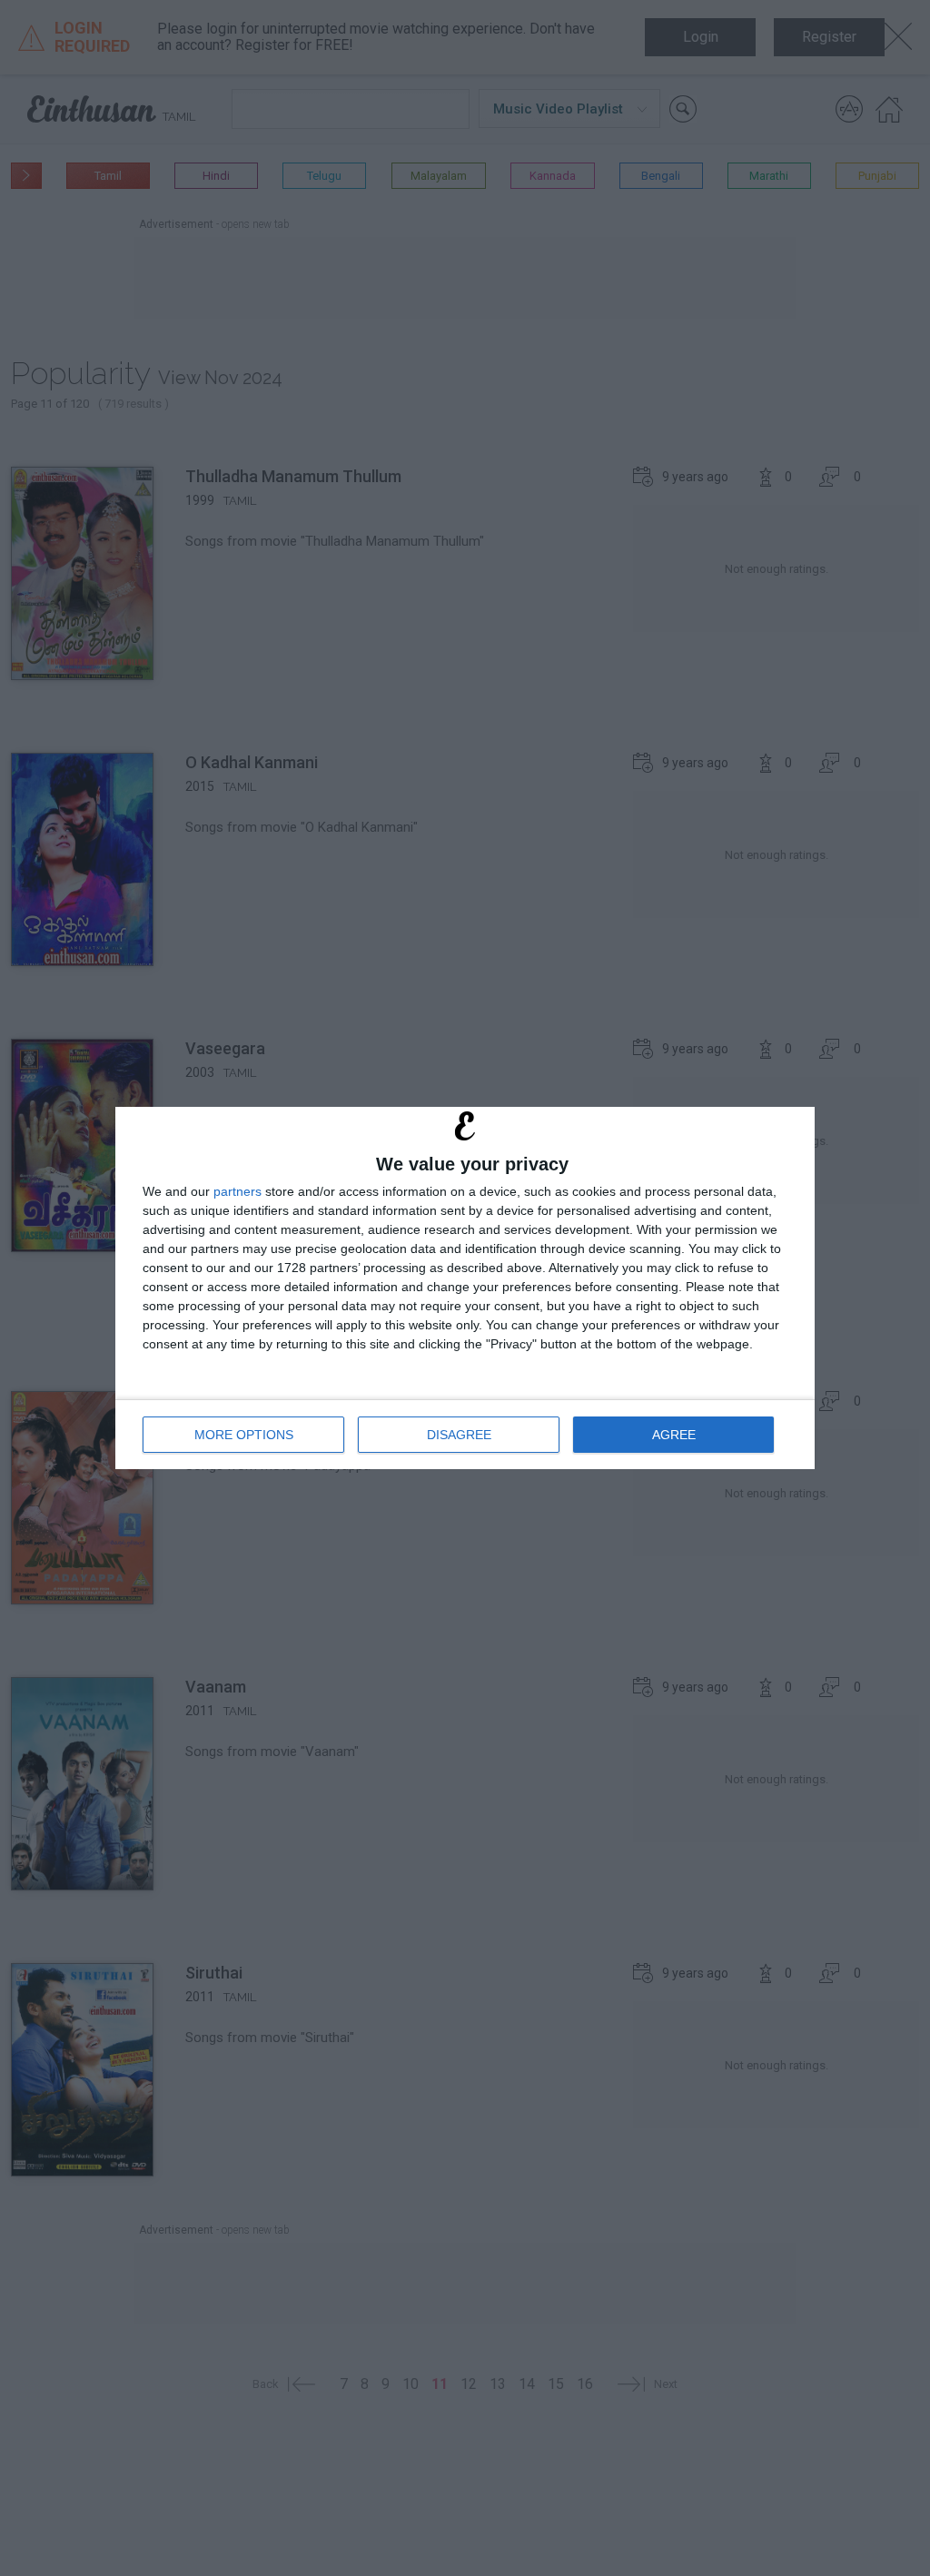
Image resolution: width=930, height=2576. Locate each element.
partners (237, 1191)
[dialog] (465, 1288)
